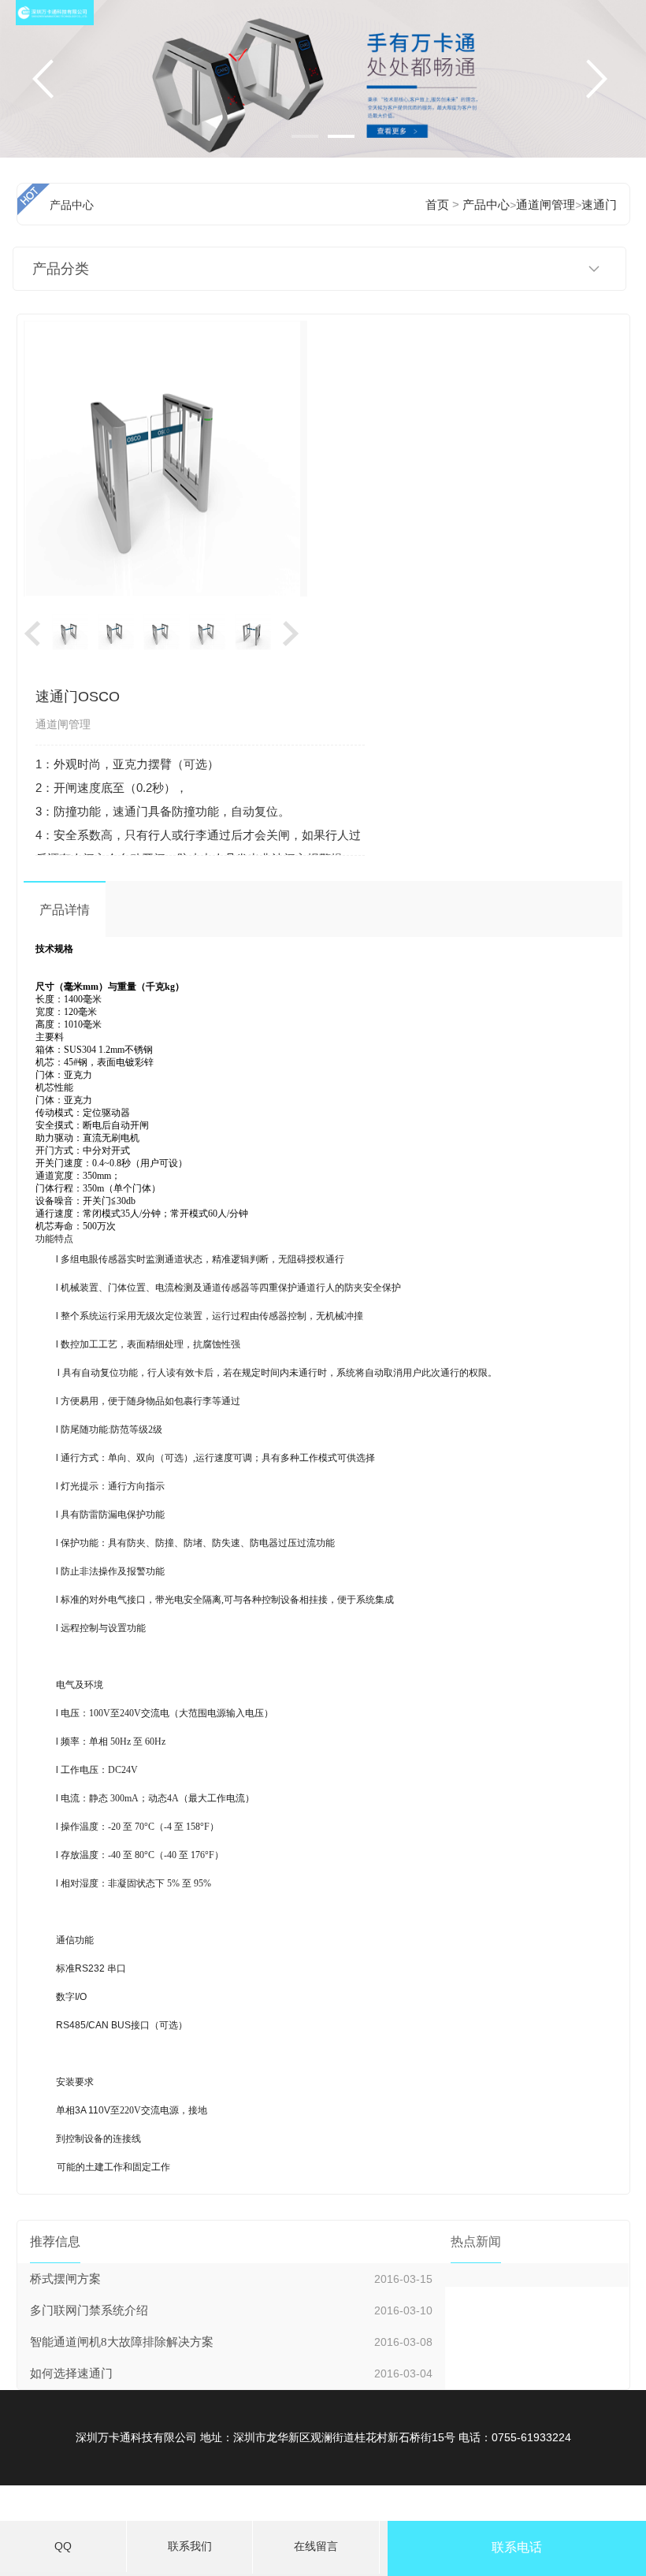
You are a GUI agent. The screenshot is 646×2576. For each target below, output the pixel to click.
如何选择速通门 (71, 2373)
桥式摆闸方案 (65, 2279)
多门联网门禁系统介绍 (89, 2310)
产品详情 (65, 910)
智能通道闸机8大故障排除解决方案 (122, 2342)
